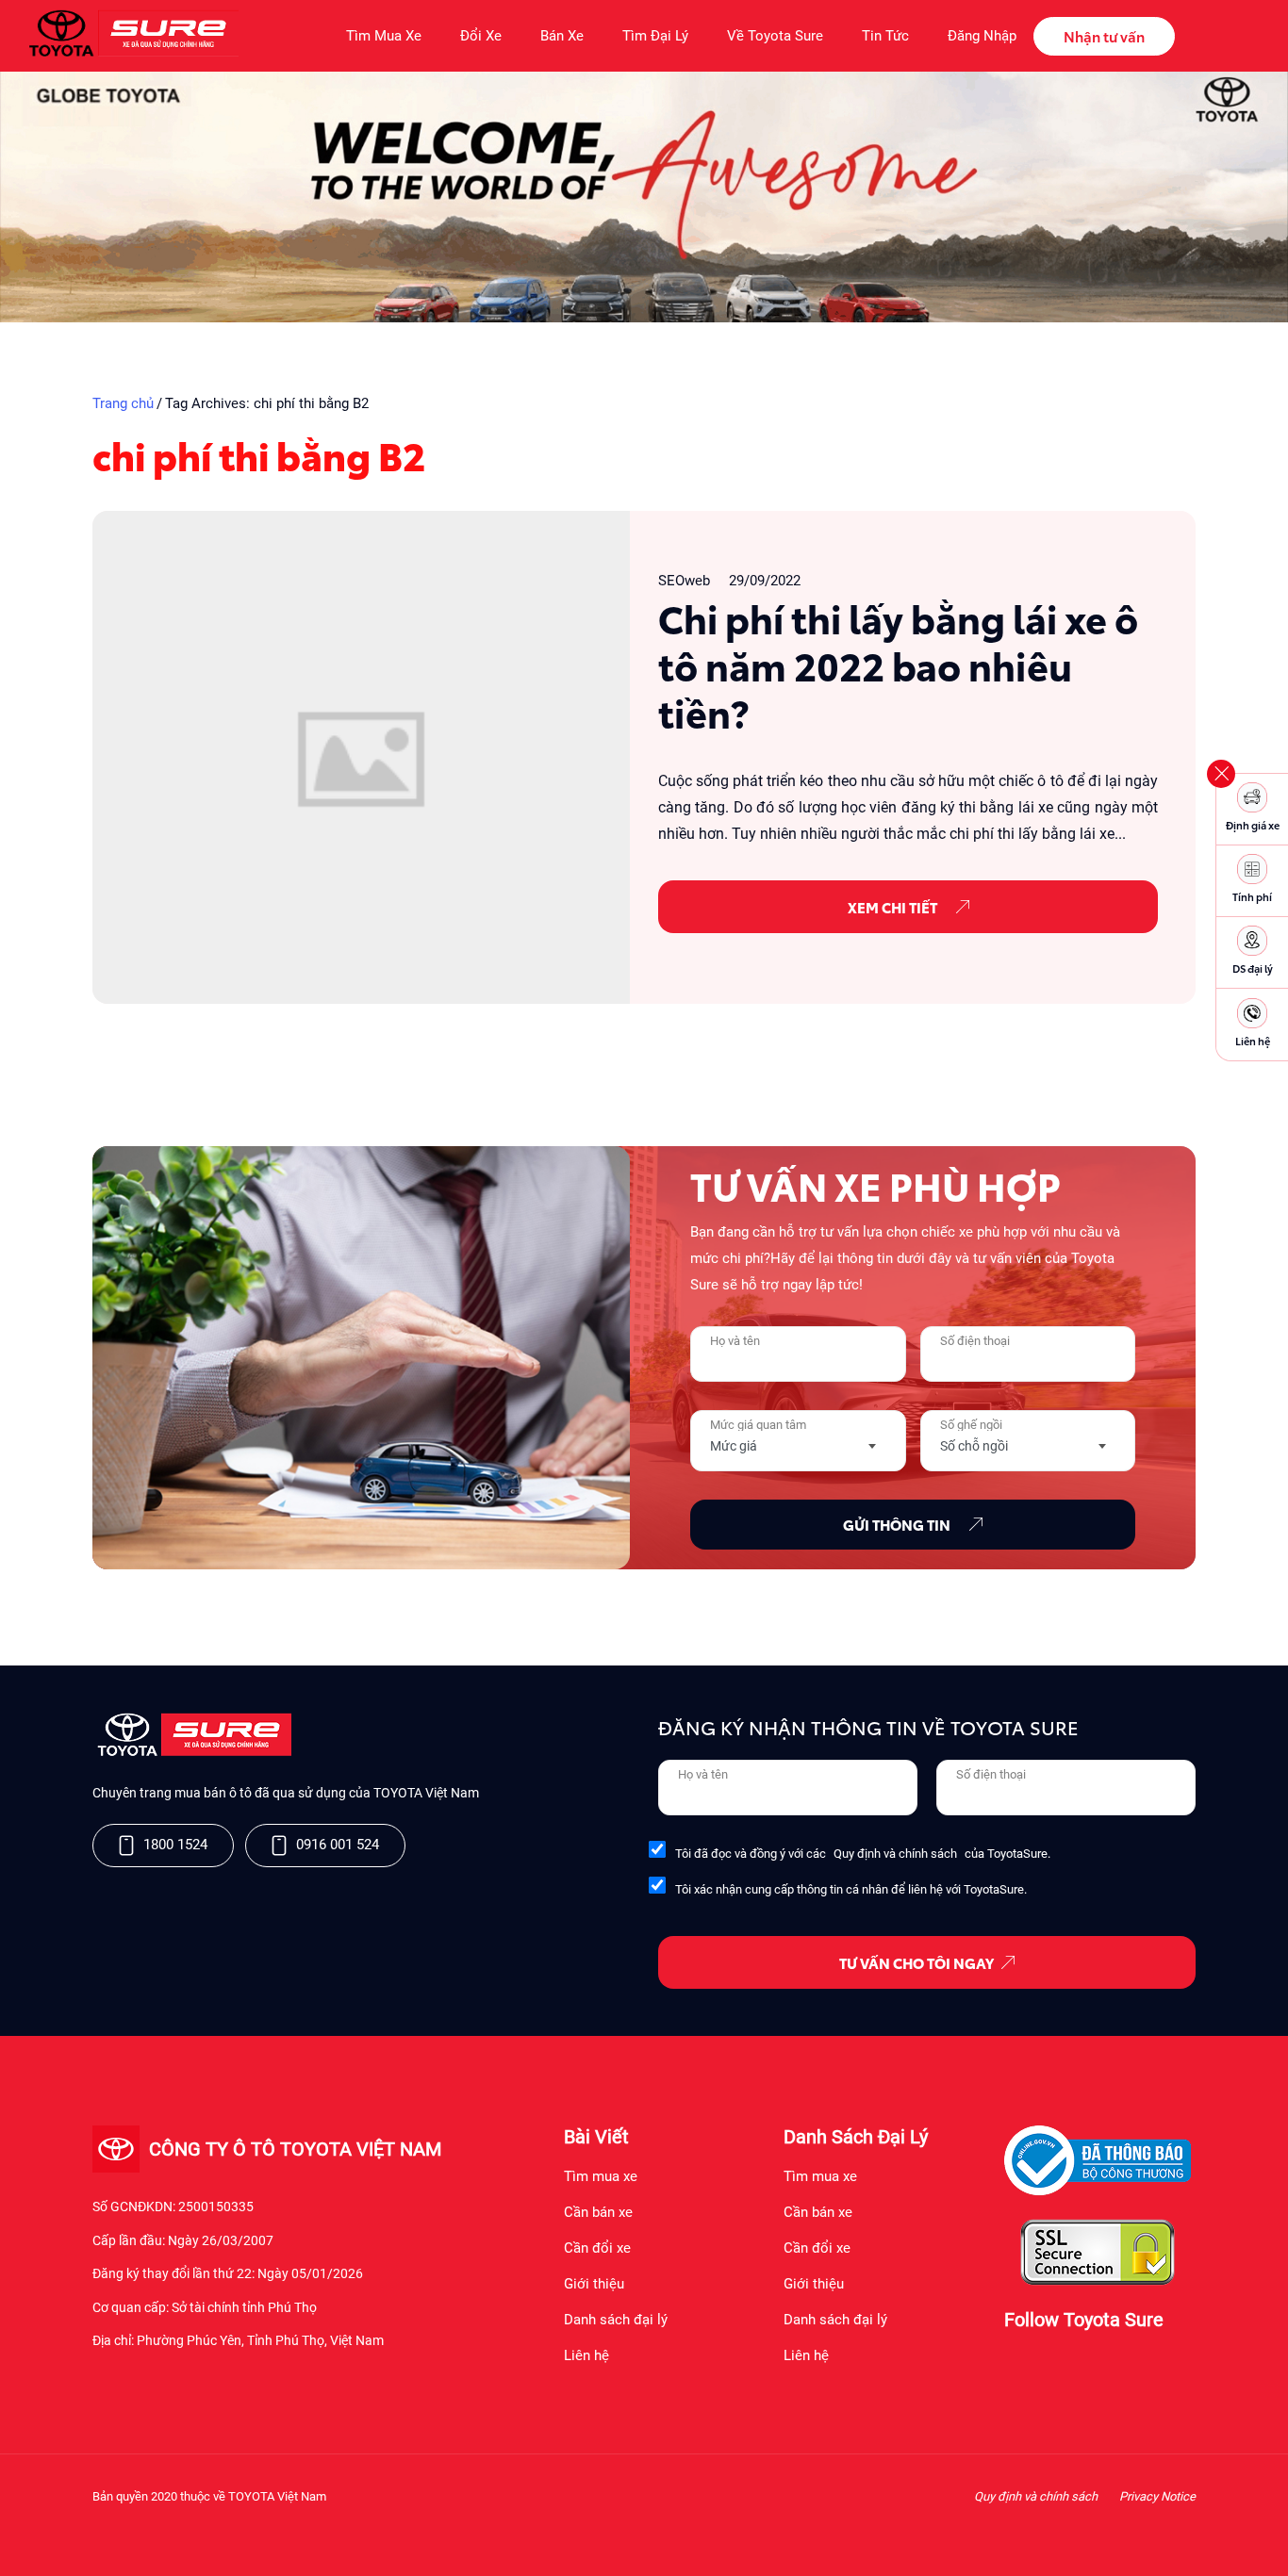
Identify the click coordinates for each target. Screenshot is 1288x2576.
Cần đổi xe (597, 2248)
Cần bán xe (598, 2212)
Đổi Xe (481, 36)
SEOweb (684, 581)
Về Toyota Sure (775, 36)
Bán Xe (562, 36)
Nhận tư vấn (1104, 36)
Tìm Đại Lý (655, 36)
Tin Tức (885, 36)
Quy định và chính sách (895, 1854)
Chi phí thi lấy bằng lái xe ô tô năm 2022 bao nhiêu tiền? (898, 665)
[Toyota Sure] (192, 1752)
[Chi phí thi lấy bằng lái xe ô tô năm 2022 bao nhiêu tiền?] (361, 757)
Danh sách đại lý (616, 2320)
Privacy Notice (1157, 2496)
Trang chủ (123, 403)
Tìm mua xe (601, 2176)
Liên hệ (586, 2355)
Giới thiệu (594, 2284)
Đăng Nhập (982, 36)
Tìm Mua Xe (384, 36)
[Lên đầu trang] (1264, 2537)
